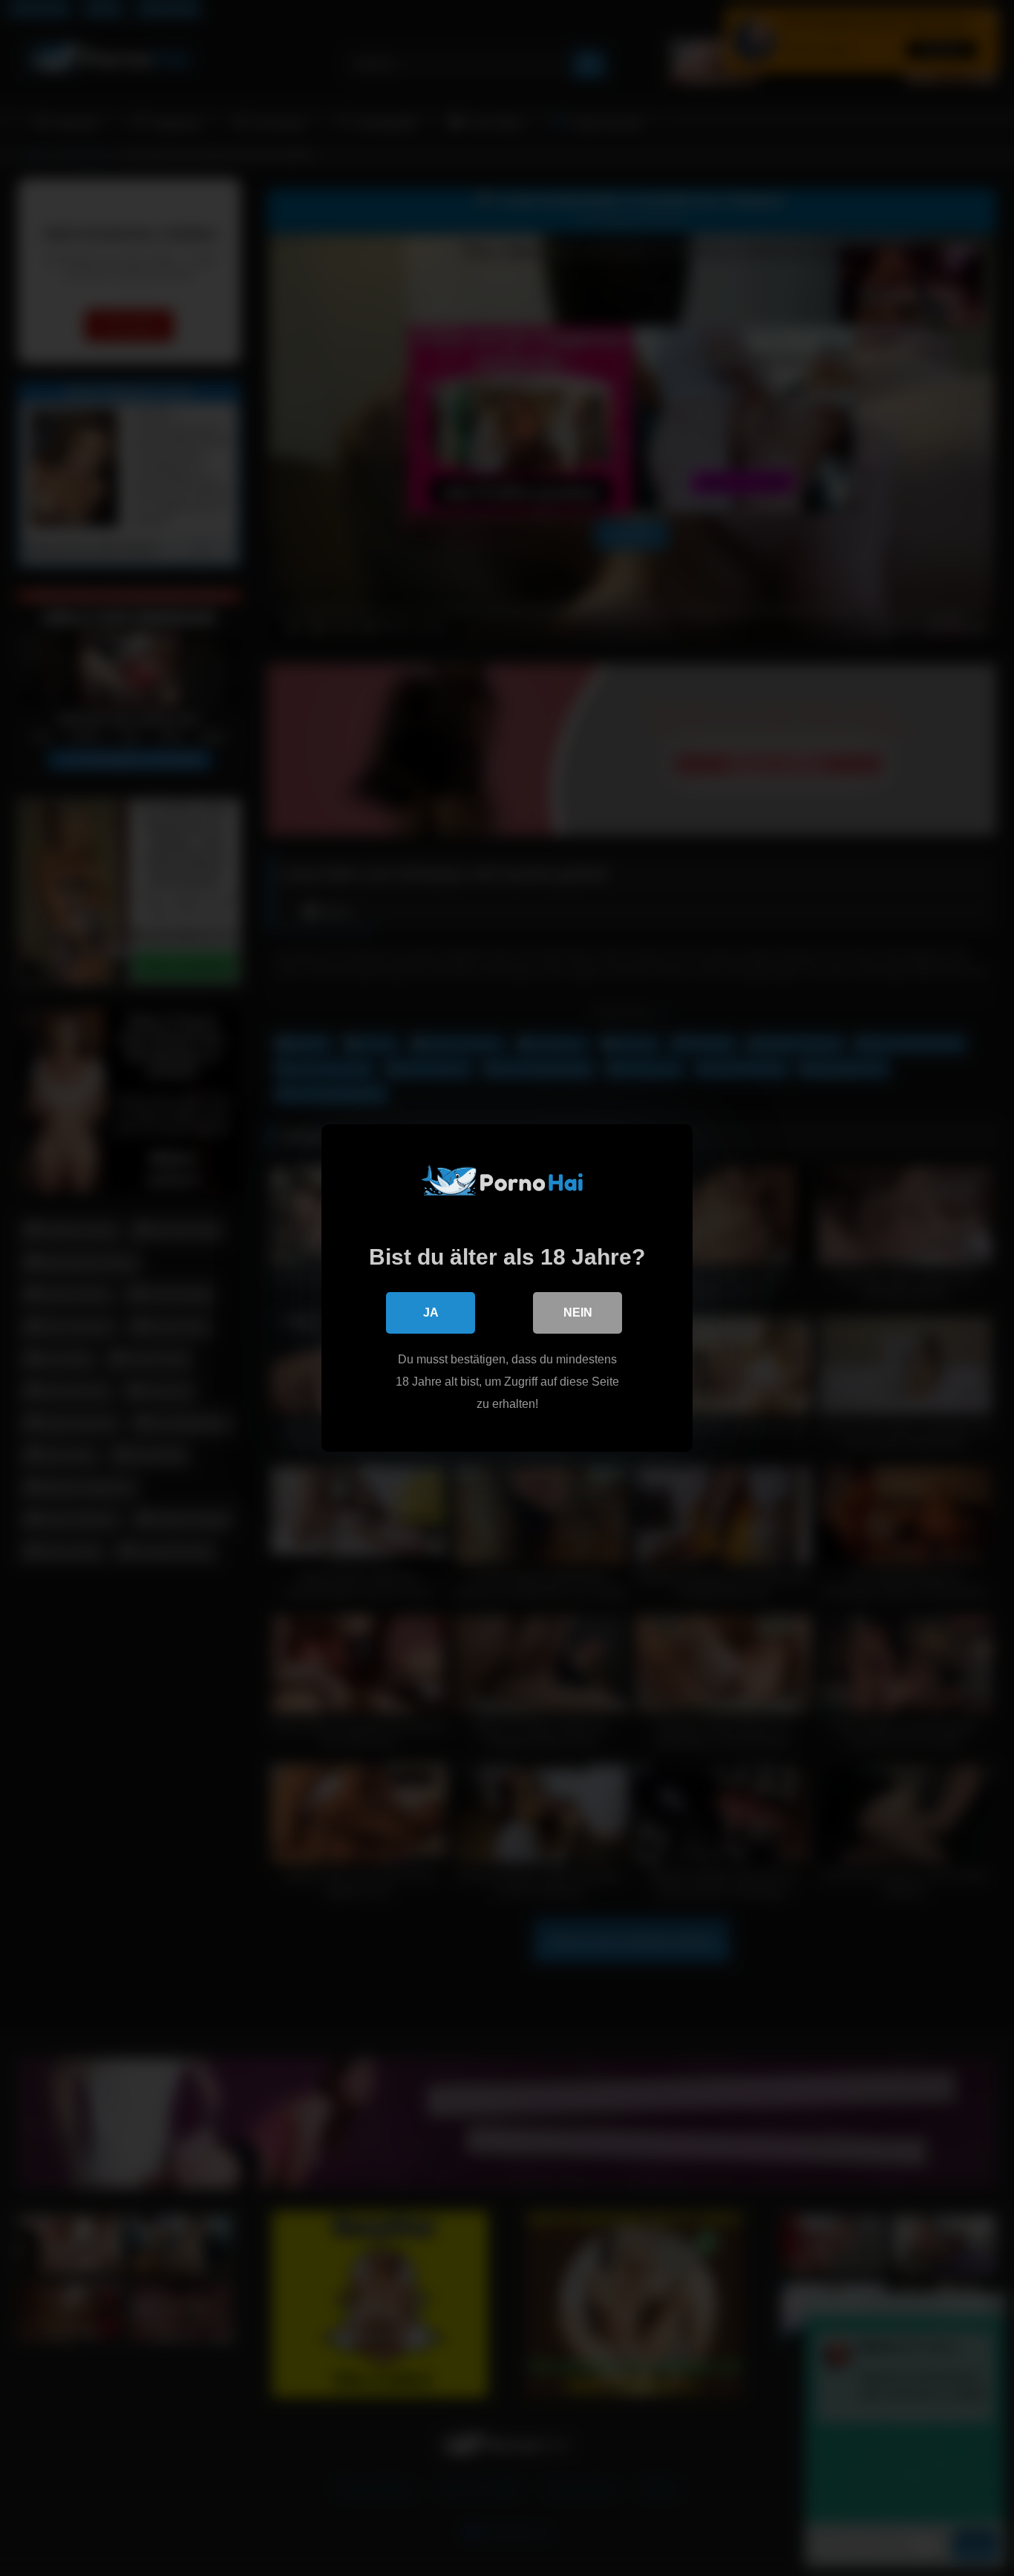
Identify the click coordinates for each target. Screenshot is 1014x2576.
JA (431, 1313)
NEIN (578, 1313)
